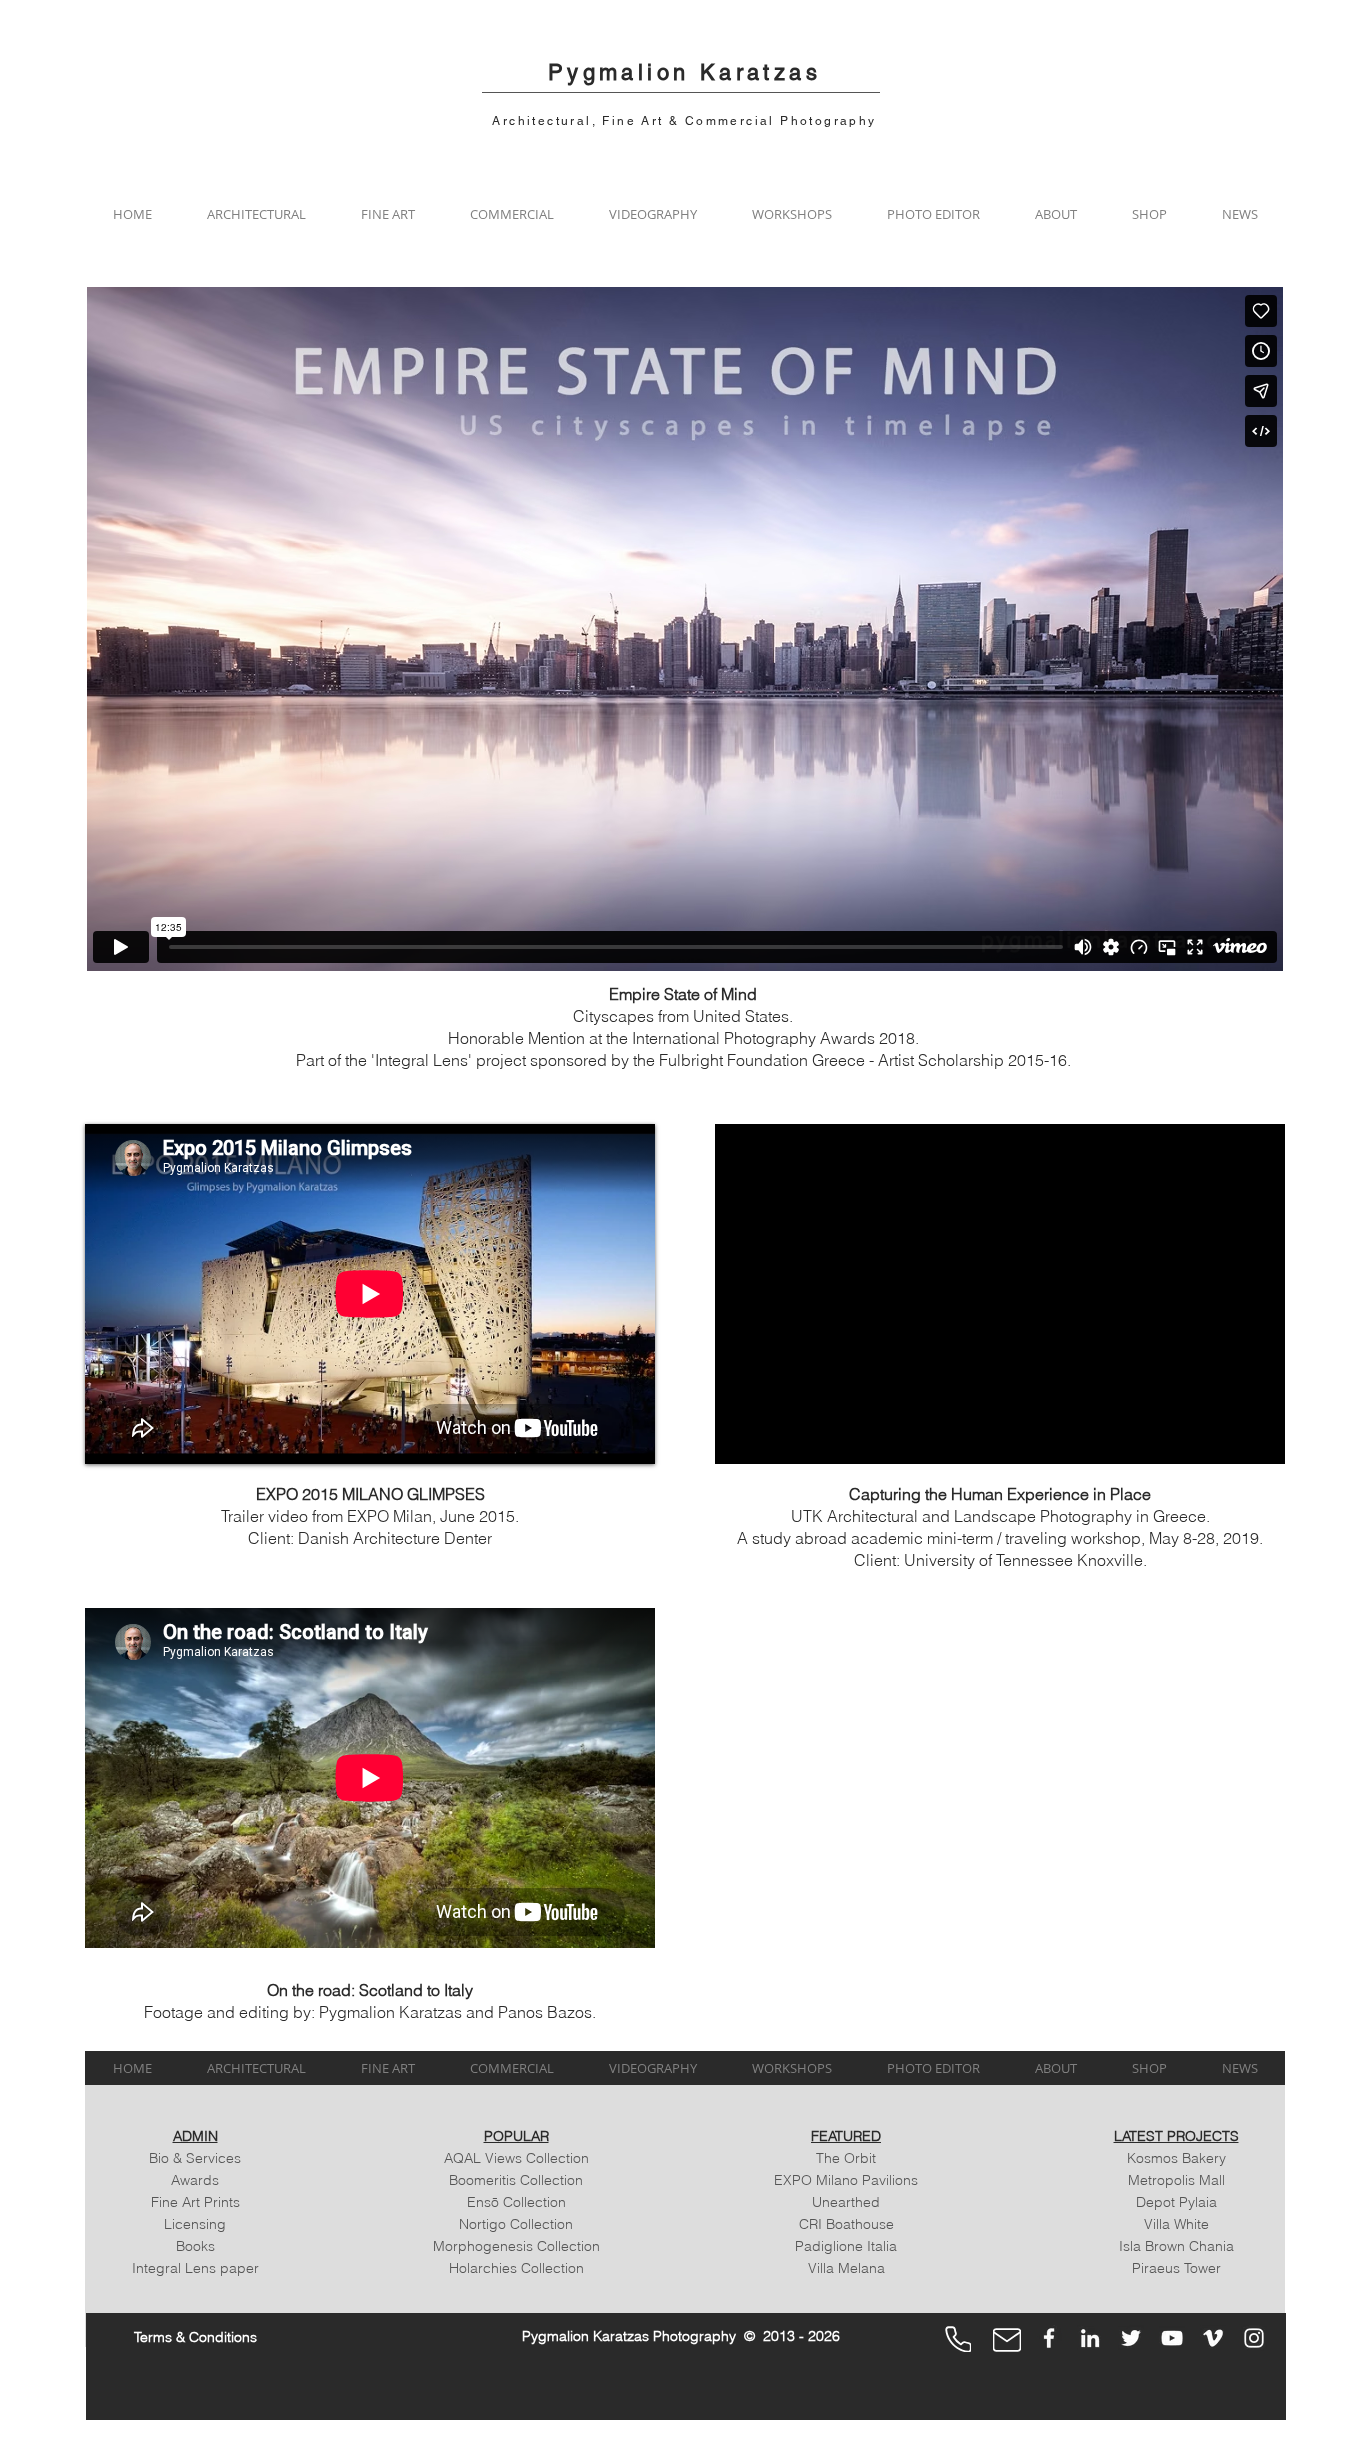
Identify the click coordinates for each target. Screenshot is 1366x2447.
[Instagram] (1254, 2338)
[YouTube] (1172, 2338)
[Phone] (958, 2339)
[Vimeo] (1213, 2338)
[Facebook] (1049, 2338)
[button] (256, 214)
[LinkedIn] (1090, 2338)
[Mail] (1007, 2340)
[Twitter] (1131, 2338)
